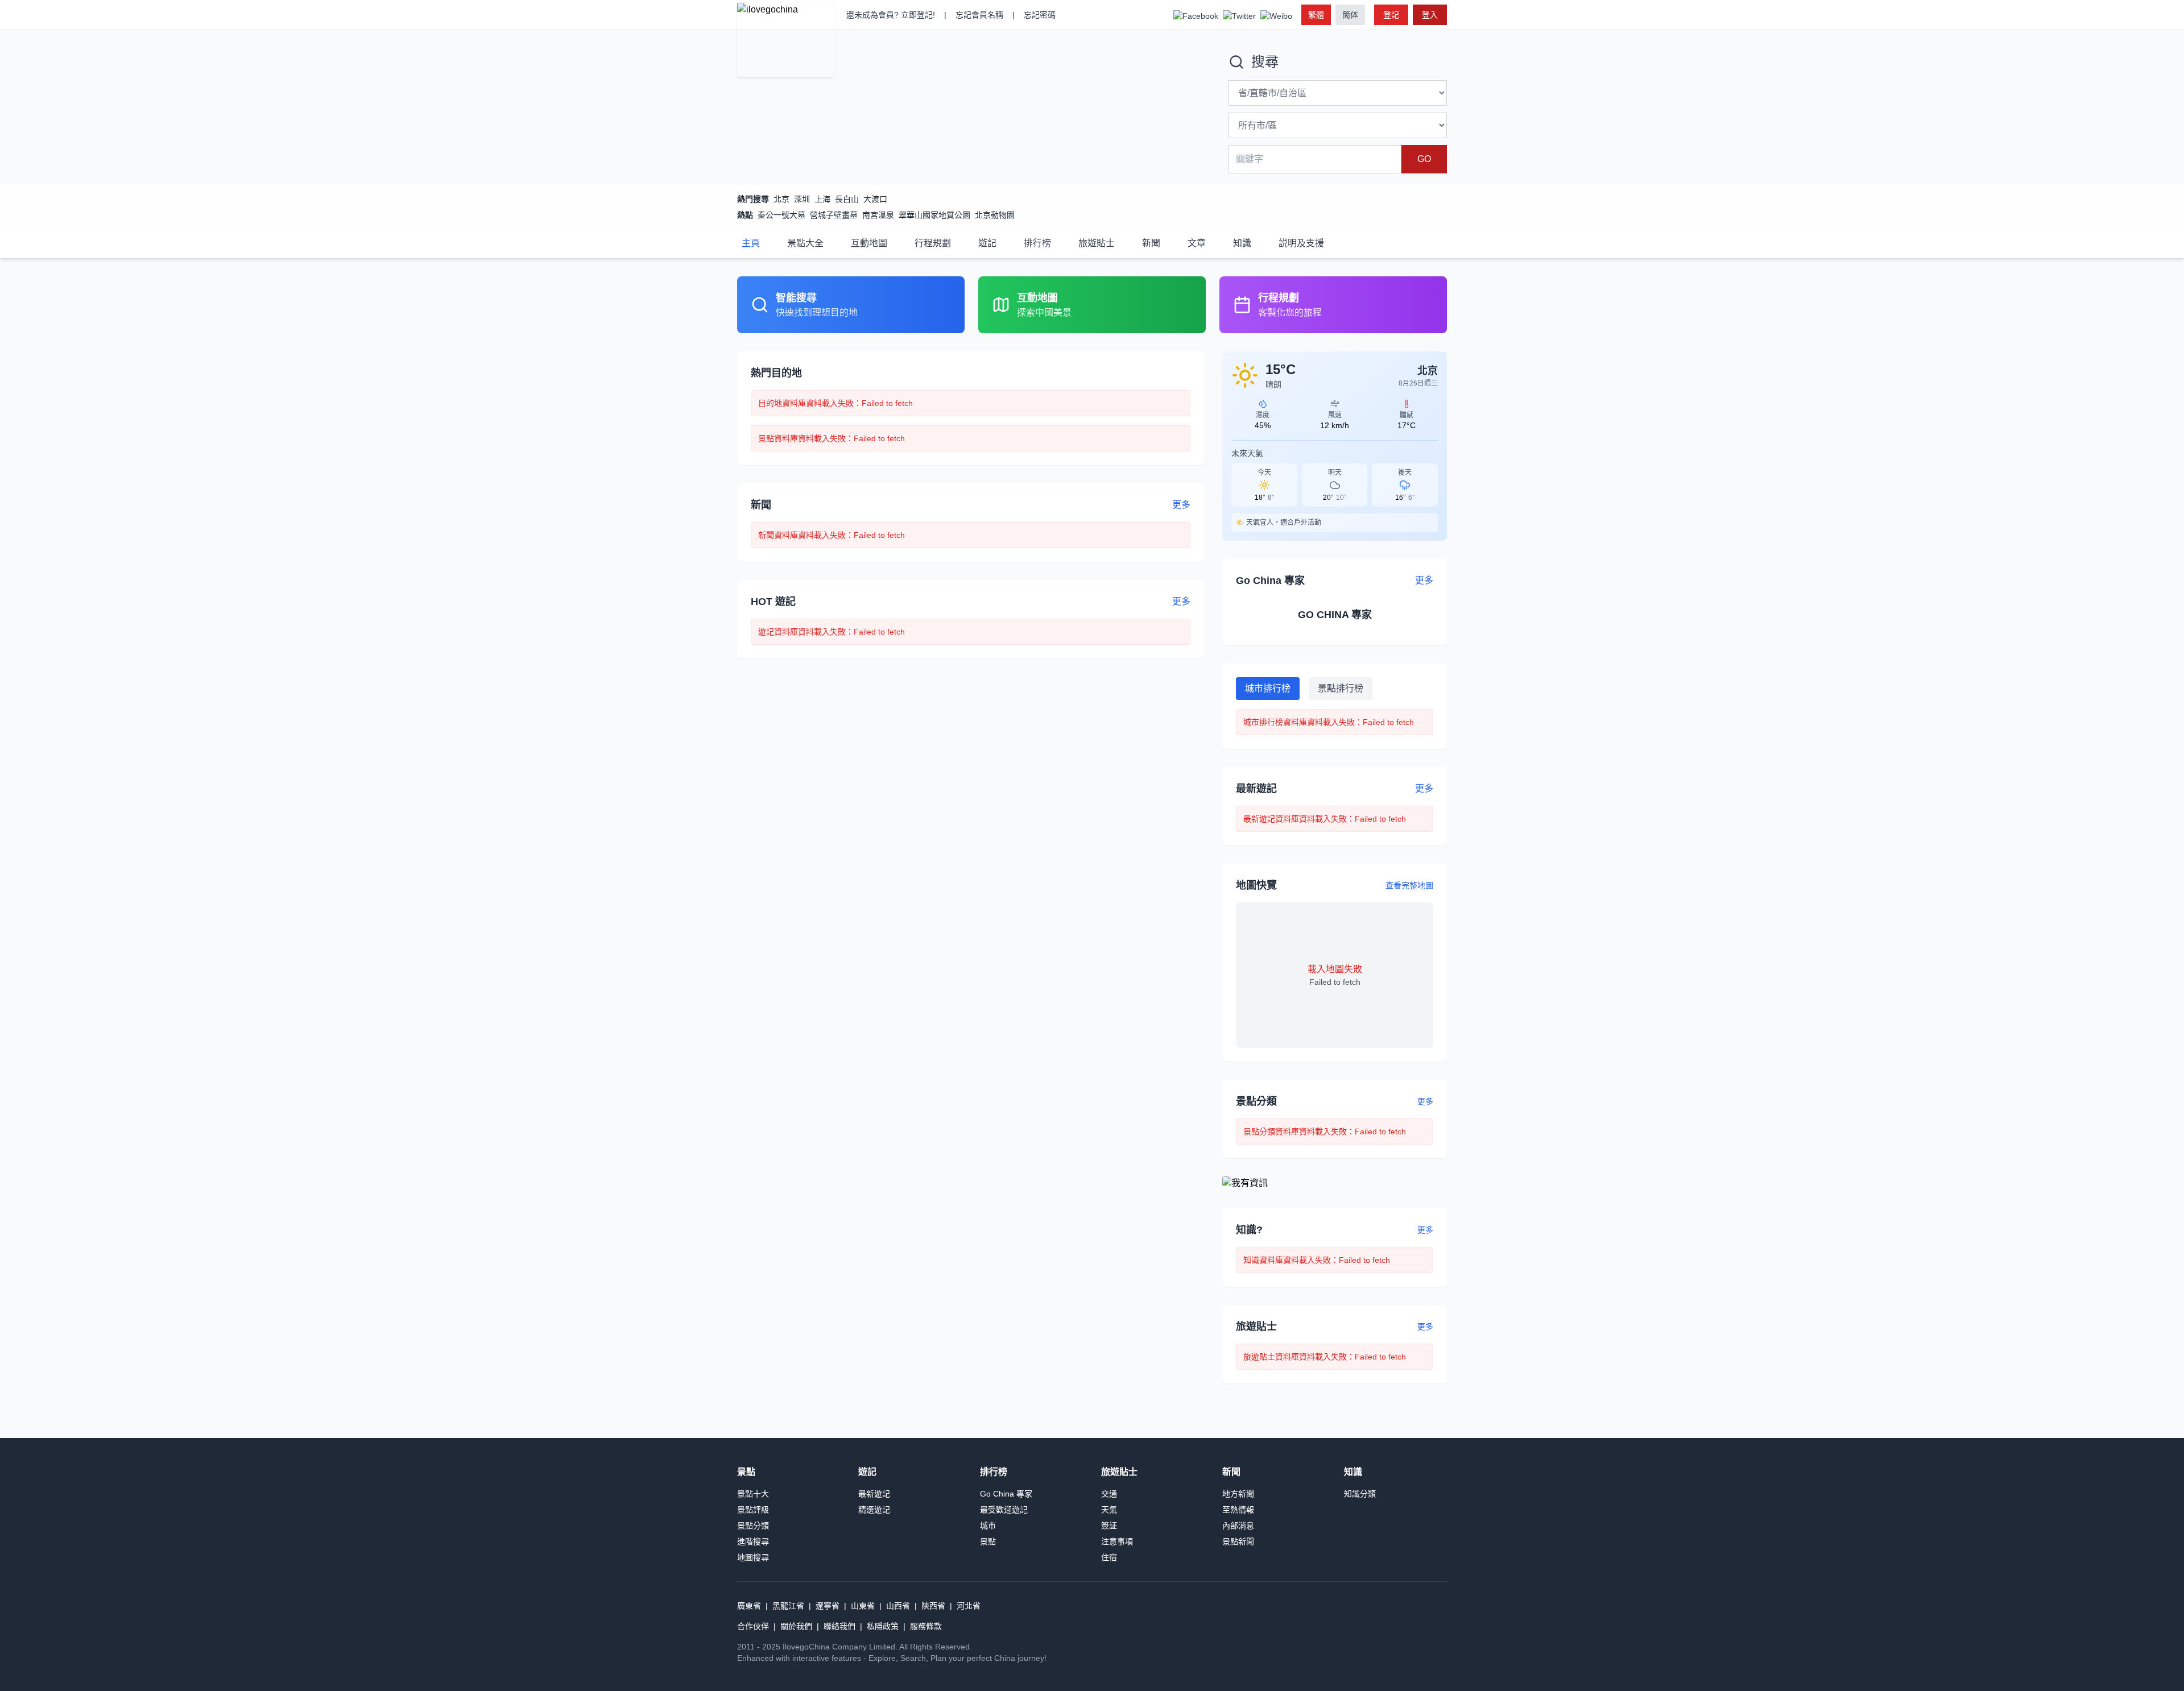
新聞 (1151, 243)
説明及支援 (1301, 243)
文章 (1197, 243)
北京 (781, 199)
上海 (822, 199)
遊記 (987, 243)
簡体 (1350, 15)
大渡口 (875, 199)
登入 (1430, 15)
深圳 (802, 199)
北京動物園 (995, 215)
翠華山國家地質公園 (934, 215)
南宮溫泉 (878, 215)
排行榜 (1037, 243)
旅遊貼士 (1097, 243)
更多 (1425, 1101)
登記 (1391, 15)
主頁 (751, 243)
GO (1424, 159)
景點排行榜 (1341, 688)
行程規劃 (933, 243)
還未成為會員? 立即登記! (891, 15)
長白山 (847, 199)
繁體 (1316, 15)
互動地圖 (869, 243)
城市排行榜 (1268, 688)
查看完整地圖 (1409, 885)
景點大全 (805, 243)
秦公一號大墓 (781, 215)
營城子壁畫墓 (834, 215)
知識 (1242, 243)
